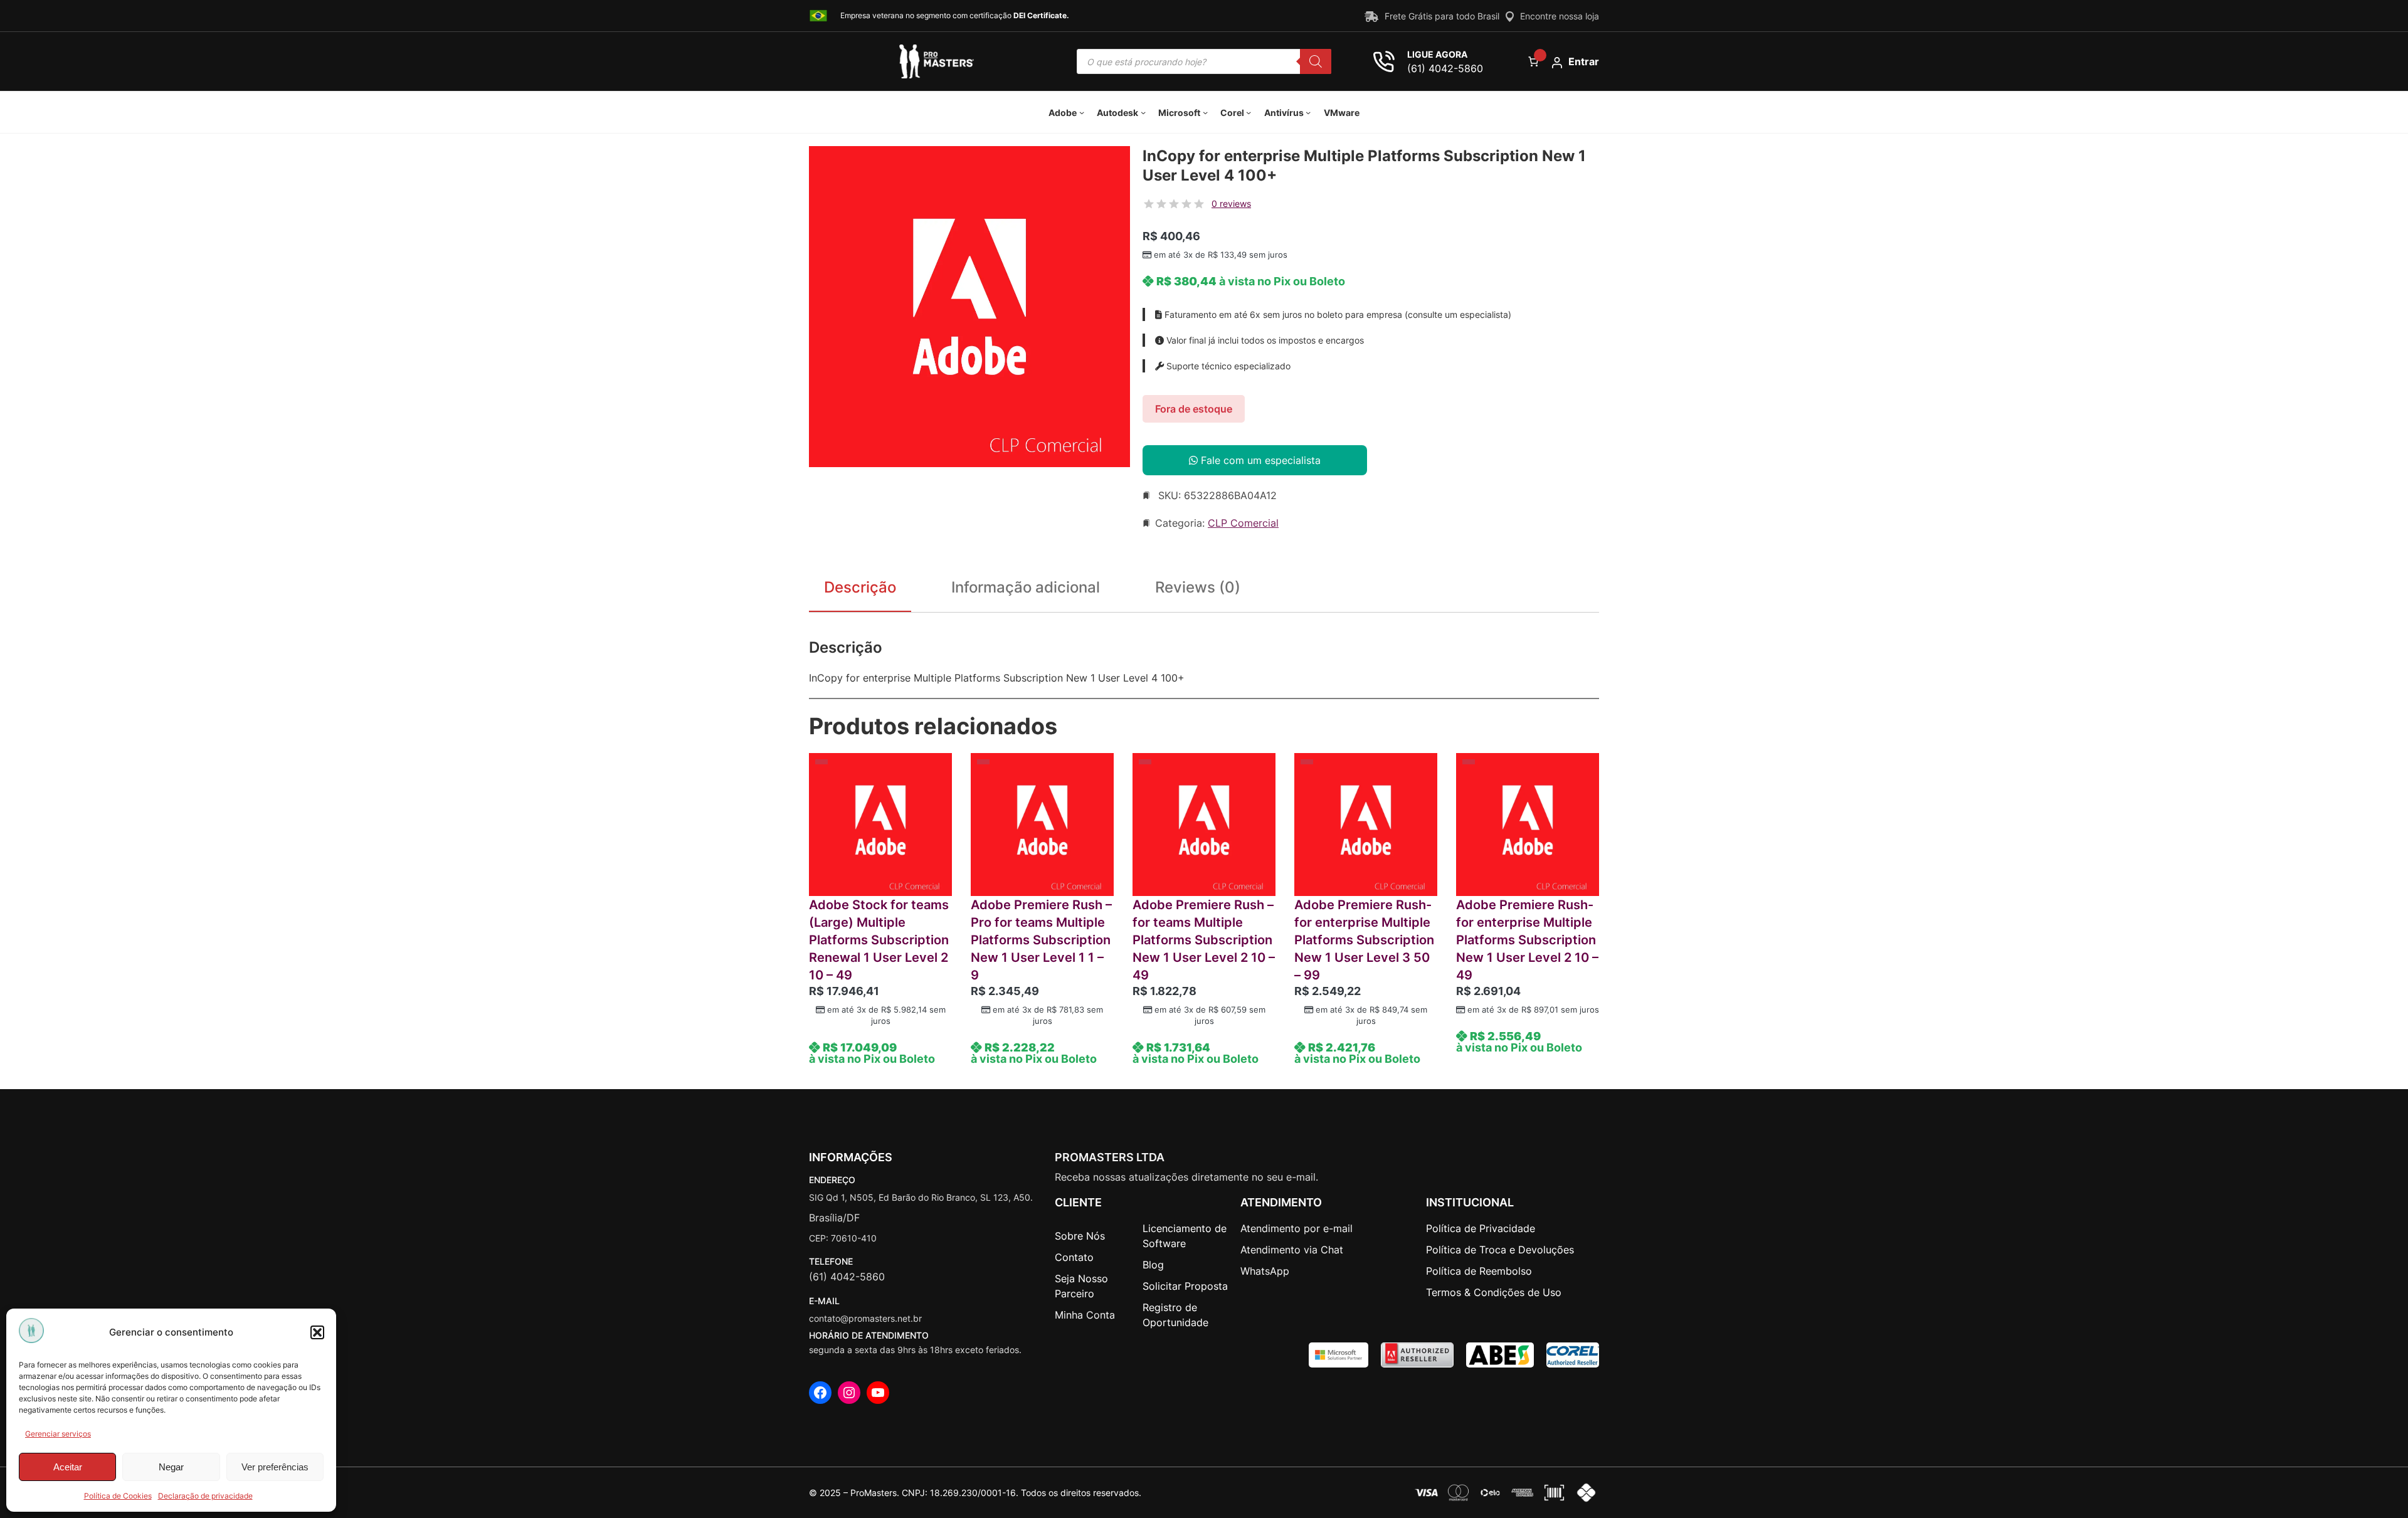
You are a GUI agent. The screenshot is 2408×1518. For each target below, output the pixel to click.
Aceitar (68, 1467)
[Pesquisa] (1316, 61)
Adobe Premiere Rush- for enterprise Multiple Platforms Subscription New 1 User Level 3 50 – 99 (1364, 940)
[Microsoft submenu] (1205, 112)
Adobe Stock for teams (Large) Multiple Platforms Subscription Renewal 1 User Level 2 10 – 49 (879, 940)
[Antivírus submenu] (1308, 112)
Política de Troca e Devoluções (1500, 1250)
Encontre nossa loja (1560, 16)
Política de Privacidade (1481, 1228)
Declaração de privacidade (205, 1496)
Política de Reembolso (1479, 1271)
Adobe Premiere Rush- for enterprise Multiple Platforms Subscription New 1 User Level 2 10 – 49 (1527, 940)
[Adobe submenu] (1082, 112)
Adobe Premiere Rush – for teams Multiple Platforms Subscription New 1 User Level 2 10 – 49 (1204, 940)
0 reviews (1231, 203)
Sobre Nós (1080, 1236)
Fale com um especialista (1259, 460)
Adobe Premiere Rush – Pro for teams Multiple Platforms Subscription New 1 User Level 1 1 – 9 (1041, 940)
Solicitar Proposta (1185, 1286)
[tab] (1198, 590)
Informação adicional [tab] (1026, 587)
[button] (317, 1332)
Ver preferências (275, 1467)
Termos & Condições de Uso (1494, 1292)
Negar (171, 1467)
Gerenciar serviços (58, 1434)
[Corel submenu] (1249, 112)
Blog (1153, 1265)
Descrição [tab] (860, 587)
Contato (1074, 1257)
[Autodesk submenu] (1143, 112)
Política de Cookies (118, 1496)
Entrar (1584, 61)
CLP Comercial (1243, 523)
